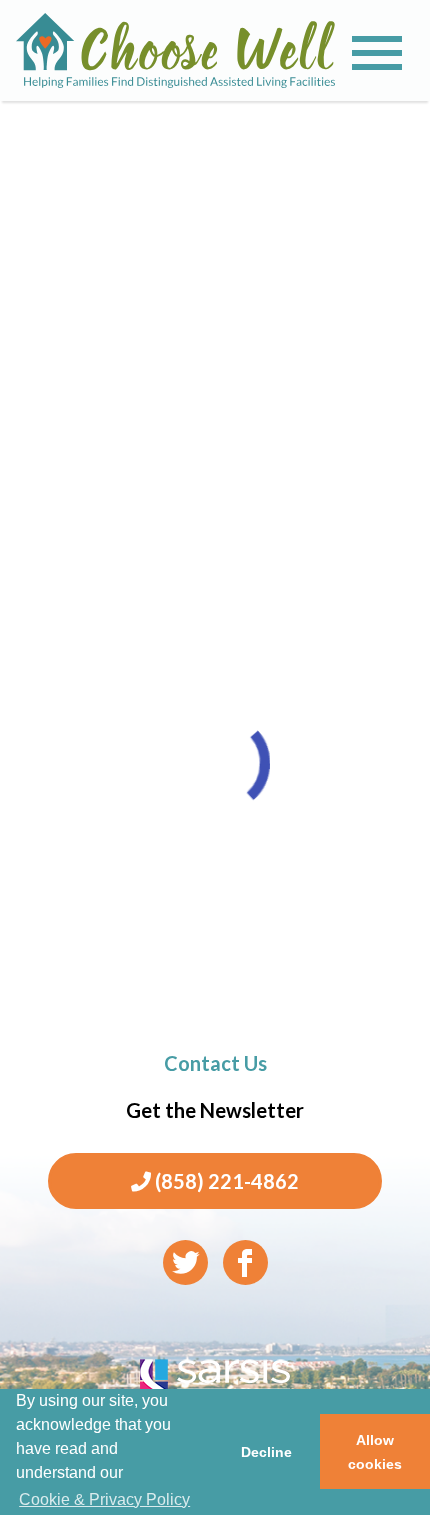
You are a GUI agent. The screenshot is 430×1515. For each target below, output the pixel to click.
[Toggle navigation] (377, 53)
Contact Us (215, 1063)
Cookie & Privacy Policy (104, 1499)
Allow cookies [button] (375, 1452)
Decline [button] (266, 1452)
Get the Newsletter (215, 1110)
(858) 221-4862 (225, 1181)
